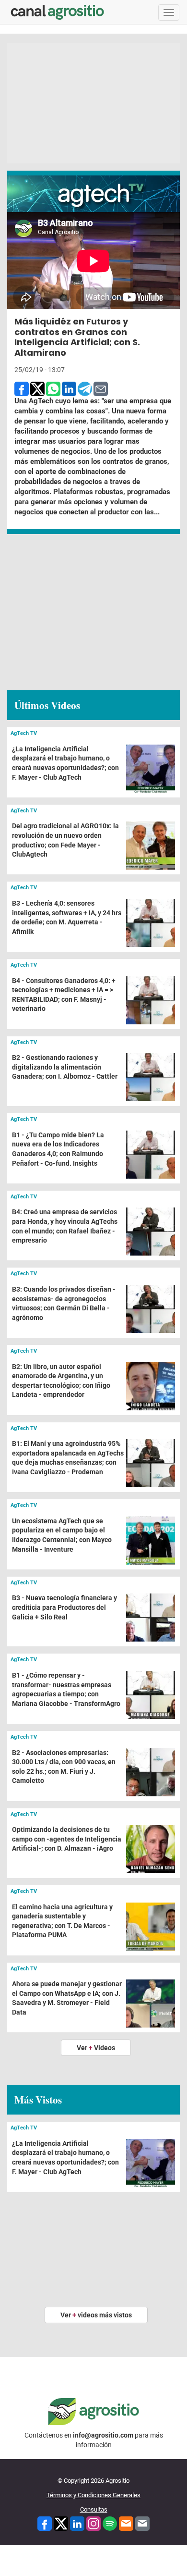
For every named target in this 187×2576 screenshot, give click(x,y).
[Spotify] (110, 2523)
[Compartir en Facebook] (22, 388)
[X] (61, 2523)
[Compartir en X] (37, 388)
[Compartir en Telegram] (85, 388)
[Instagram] (93, 2523)
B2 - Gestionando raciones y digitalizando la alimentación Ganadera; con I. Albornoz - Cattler (65, 1067)
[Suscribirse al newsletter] (126, 2523)
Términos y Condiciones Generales (93, 2495)
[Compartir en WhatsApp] (53, 388)
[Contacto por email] (142, 2523)
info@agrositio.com (103, 2435)
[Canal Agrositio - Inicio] (58, 12)
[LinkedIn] (77, 2523)
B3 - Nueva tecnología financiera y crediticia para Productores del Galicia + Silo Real (64, 1607)
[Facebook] (45, 2523)
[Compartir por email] (101, 388)
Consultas (94, 2509)
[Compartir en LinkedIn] (69, 388)
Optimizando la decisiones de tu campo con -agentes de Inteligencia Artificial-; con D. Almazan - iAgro (67, 1839)
